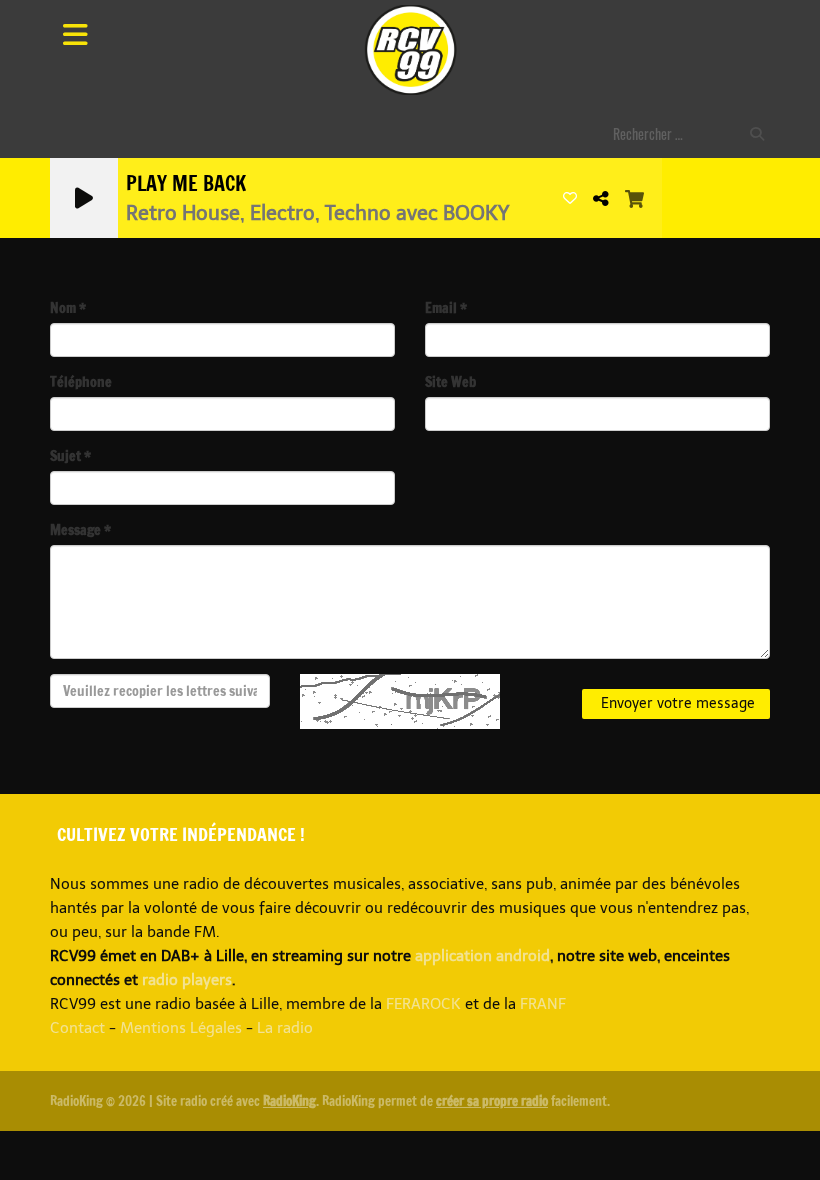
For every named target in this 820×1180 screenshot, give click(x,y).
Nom (68, 308)
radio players (187, 980)
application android (482, 956)
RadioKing (289, 1101)
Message (80, 530)
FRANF (543, 1004)
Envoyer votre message (676, 703)
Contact (77, 1028)
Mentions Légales (181, 1028)
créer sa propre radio (492, 1101)
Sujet (70, 456)
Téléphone (81, 382)
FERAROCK (423, 1004)
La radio (285, 1028)
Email (446, 308)
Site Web (450, 382)
